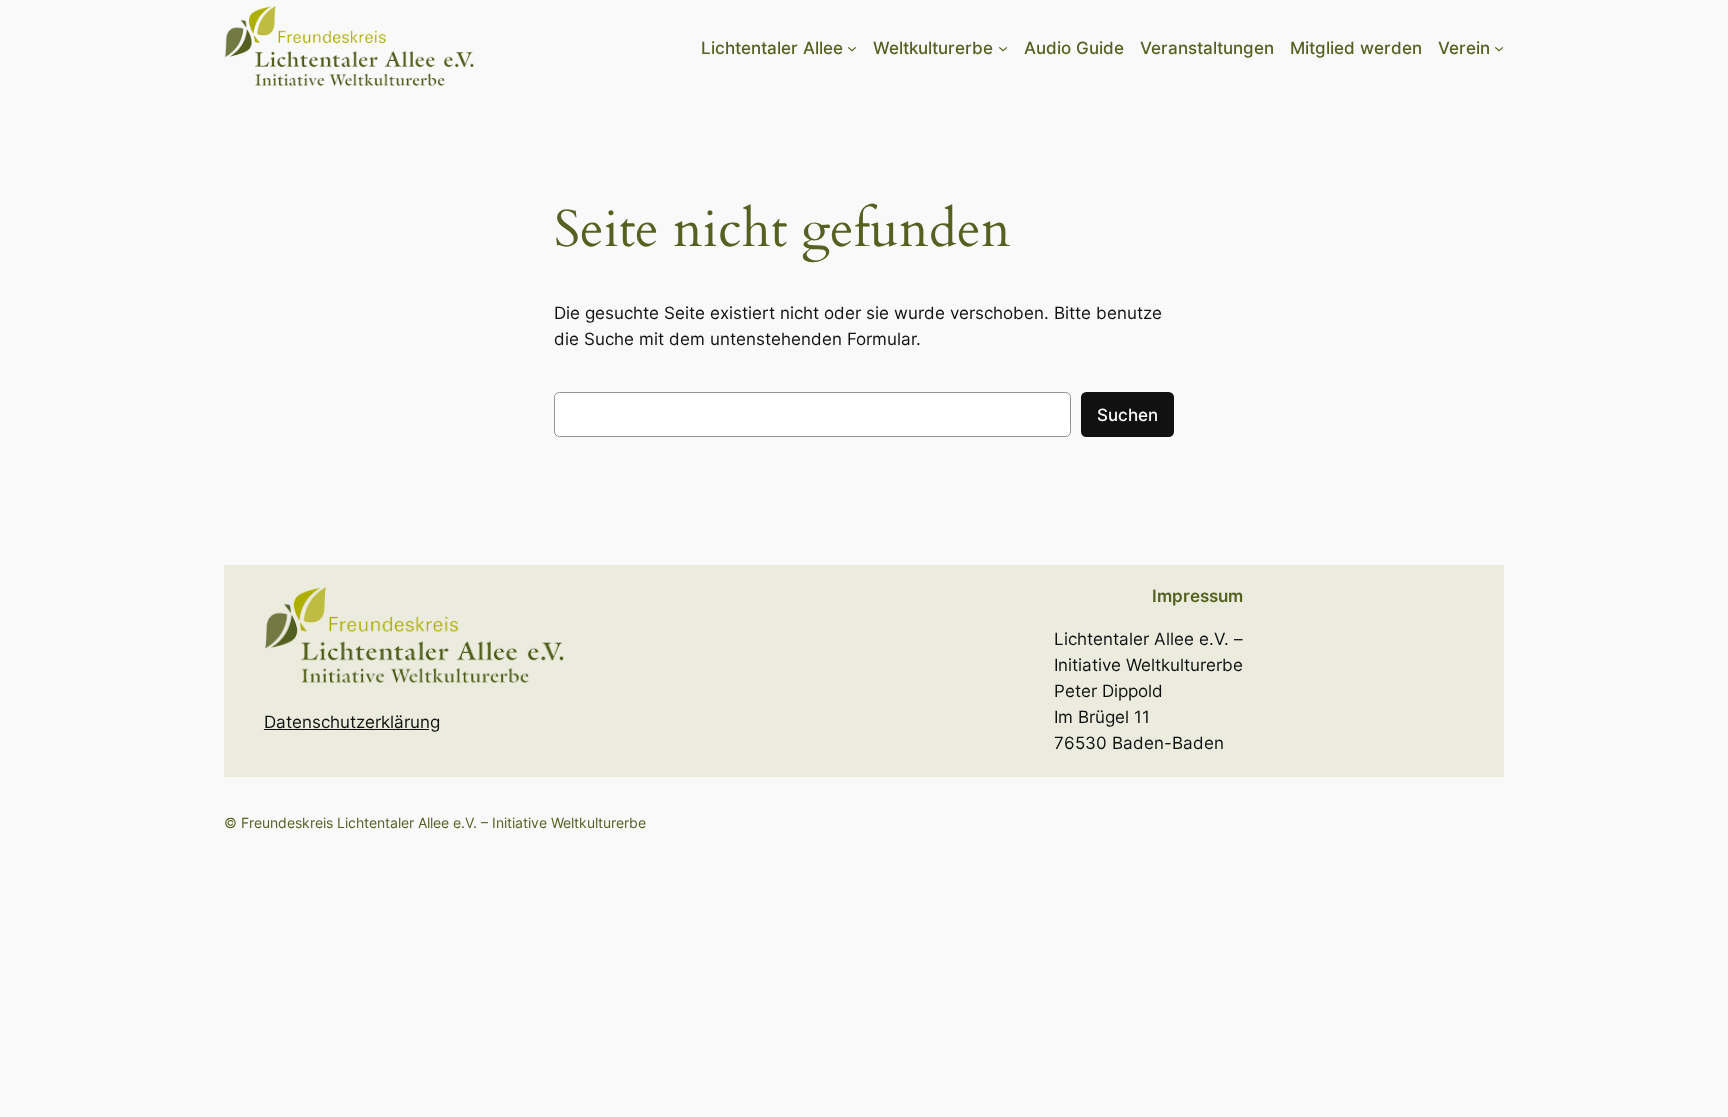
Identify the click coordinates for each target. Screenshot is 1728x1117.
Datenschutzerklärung (352, 722)
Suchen (1127, 415)
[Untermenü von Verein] (1499, 48)
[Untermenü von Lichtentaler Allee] (852, 48)
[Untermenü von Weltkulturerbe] (1003, 48)
